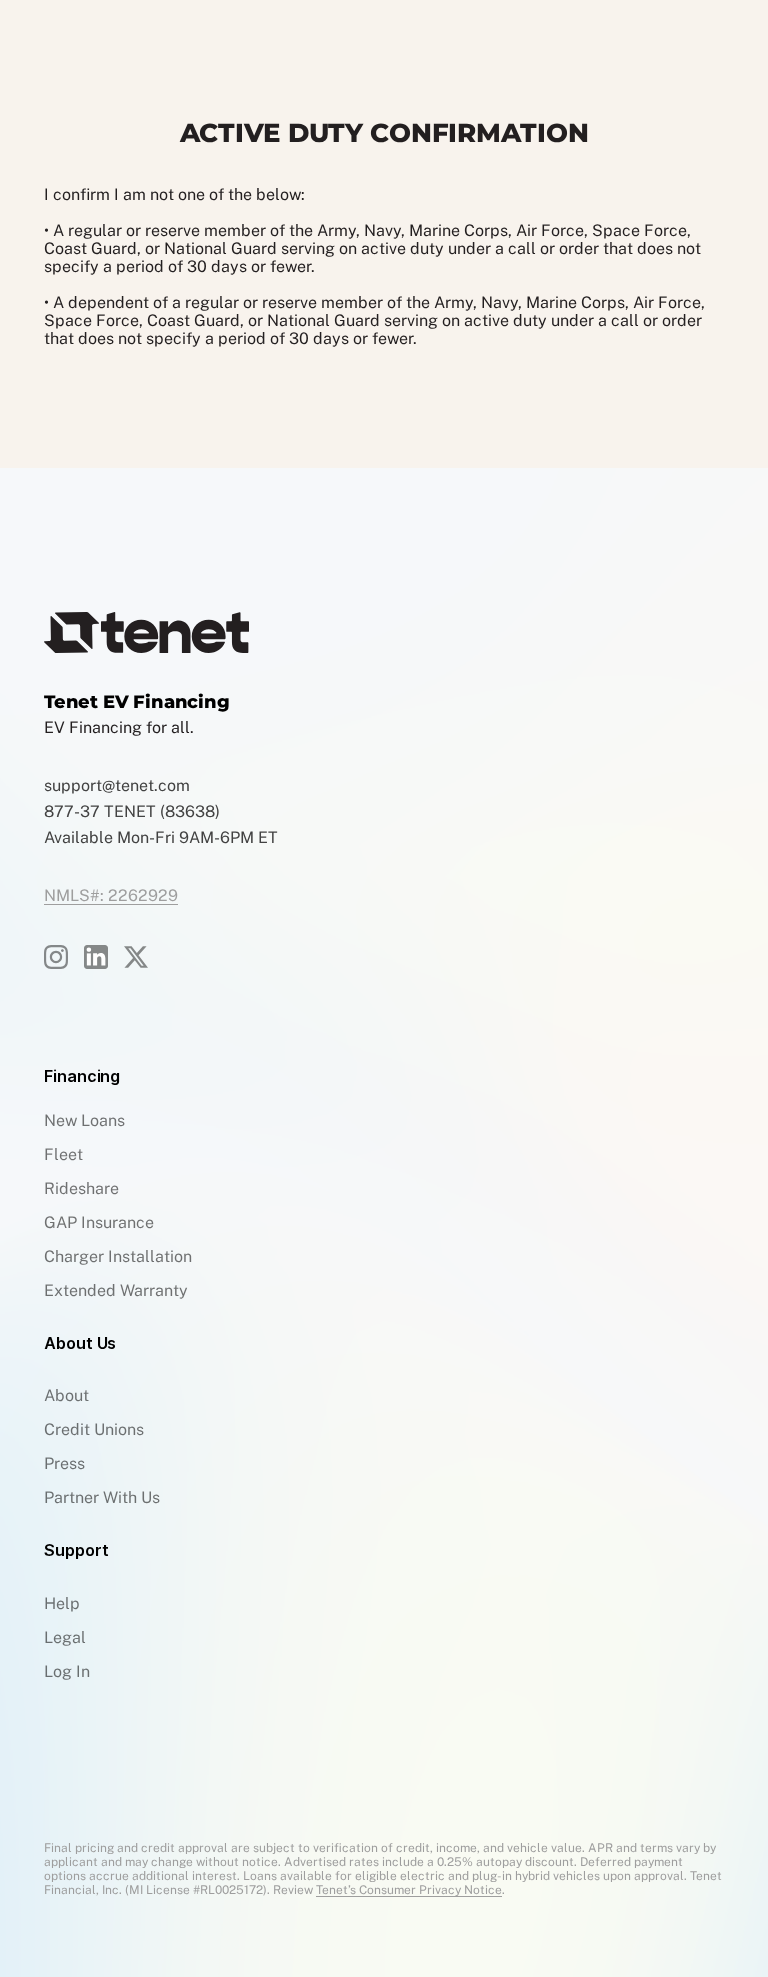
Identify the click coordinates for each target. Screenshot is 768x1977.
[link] (96, 957)
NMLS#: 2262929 (111, 896)
